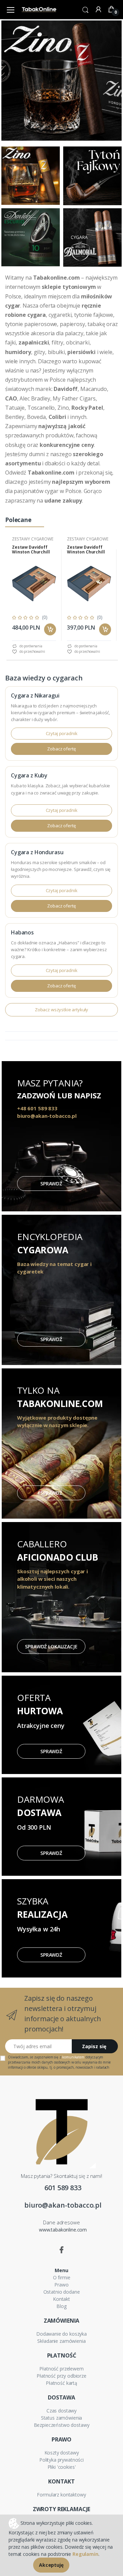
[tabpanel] (34, 595)
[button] (85, 9)
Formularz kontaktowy (61, 2495)
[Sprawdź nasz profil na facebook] (61, 2250)
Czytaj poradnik (62, 733)
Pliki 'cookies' (62, 2467)
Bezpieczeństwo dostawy (62, 2425)
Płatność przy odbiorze (61, 2376)
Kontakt (61, 2299)
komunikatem (73, 2057)
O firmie (62, 2277)
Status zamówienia (62, 2418)
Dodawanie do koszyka (61, 2334)
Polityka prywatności (61, 2460)
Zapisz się (94, 2046)
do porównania (30, 646)
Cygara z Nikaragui (35, 695)
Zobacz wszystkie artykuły (61, 1010)
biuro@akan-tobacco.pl (63, 2205)
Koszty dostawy (62, 2453)
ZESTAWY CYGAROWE (33, 539)
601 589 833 (63, 2188)
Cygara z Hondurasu (37, 852)
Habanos (22, 932)
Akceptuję (51, 2565)
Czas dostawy (61, 2411)
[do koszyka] (50, 629)
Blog (61, 2306)
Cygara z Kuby (29, 775)
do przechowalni (32, 651)
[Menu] (11, 10)
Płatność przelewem (61, 2369)
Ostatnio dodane (62, 2292)
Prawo (61, 2285)
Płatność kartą (61, 2383)
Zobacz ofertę (61, 749)
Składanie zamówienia (61, 2341)
